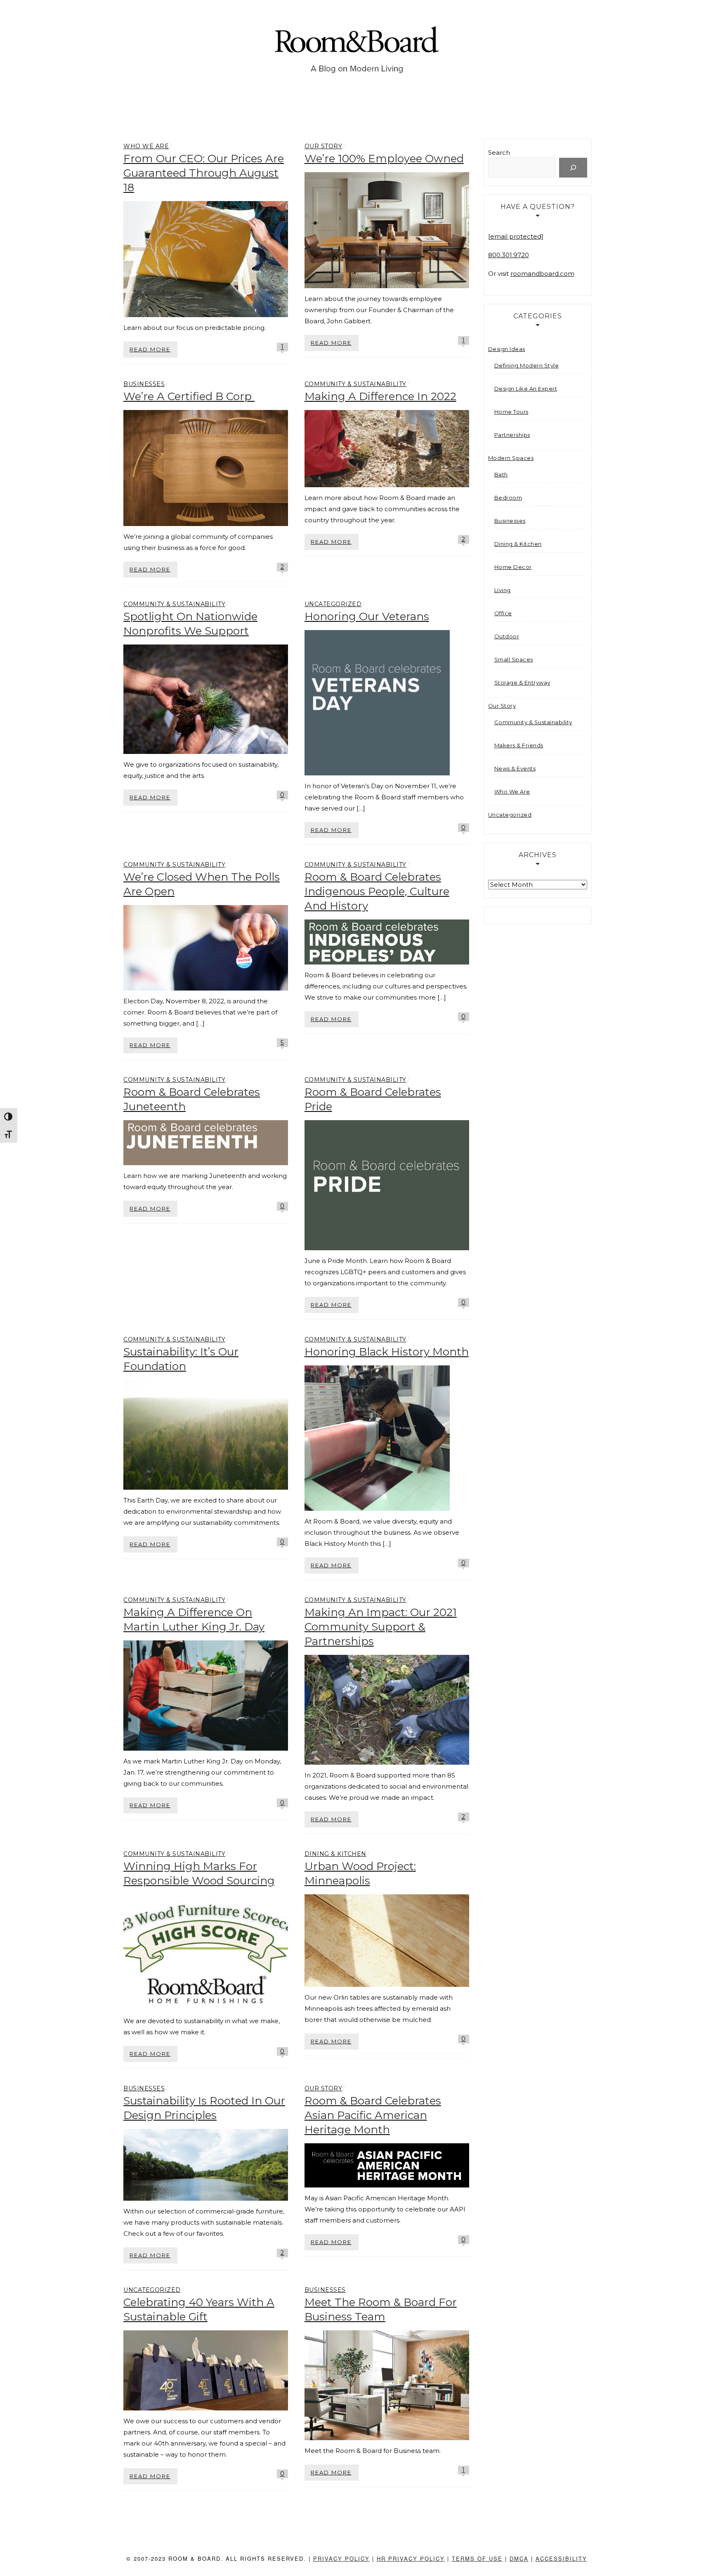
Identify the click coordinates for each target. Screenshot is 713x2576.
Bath (501, 474)
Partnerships (512, 435)
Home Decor (513, 567)
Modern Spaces (511, 458)
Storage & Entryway (522, 683)
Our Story (323, 146)
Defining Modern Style (527, 365)
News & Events (515, 768)
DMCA (519, 2558)
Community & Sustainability (355, 384)
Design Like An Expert (526, 389)
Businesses (144, 384)
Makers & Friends (519, 745)
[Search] (573, 168)
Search (499, 153)
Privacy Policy (341, 2558)
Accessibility (561, 2558)
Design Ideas (507, 349)
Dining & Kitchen (335, 1854)
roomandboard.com (542, 274)
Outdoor (507, 636)
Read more (150, 349)
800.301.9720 (509, 255)
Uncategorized (333, 604)
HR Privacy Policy (411, 2558)
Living (503, 590)
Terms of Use (477, 2558)
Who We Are (146, 146)
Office (503, 613)
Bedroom (508, 498)
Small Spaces (514, 659)
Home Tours (511, 412)
